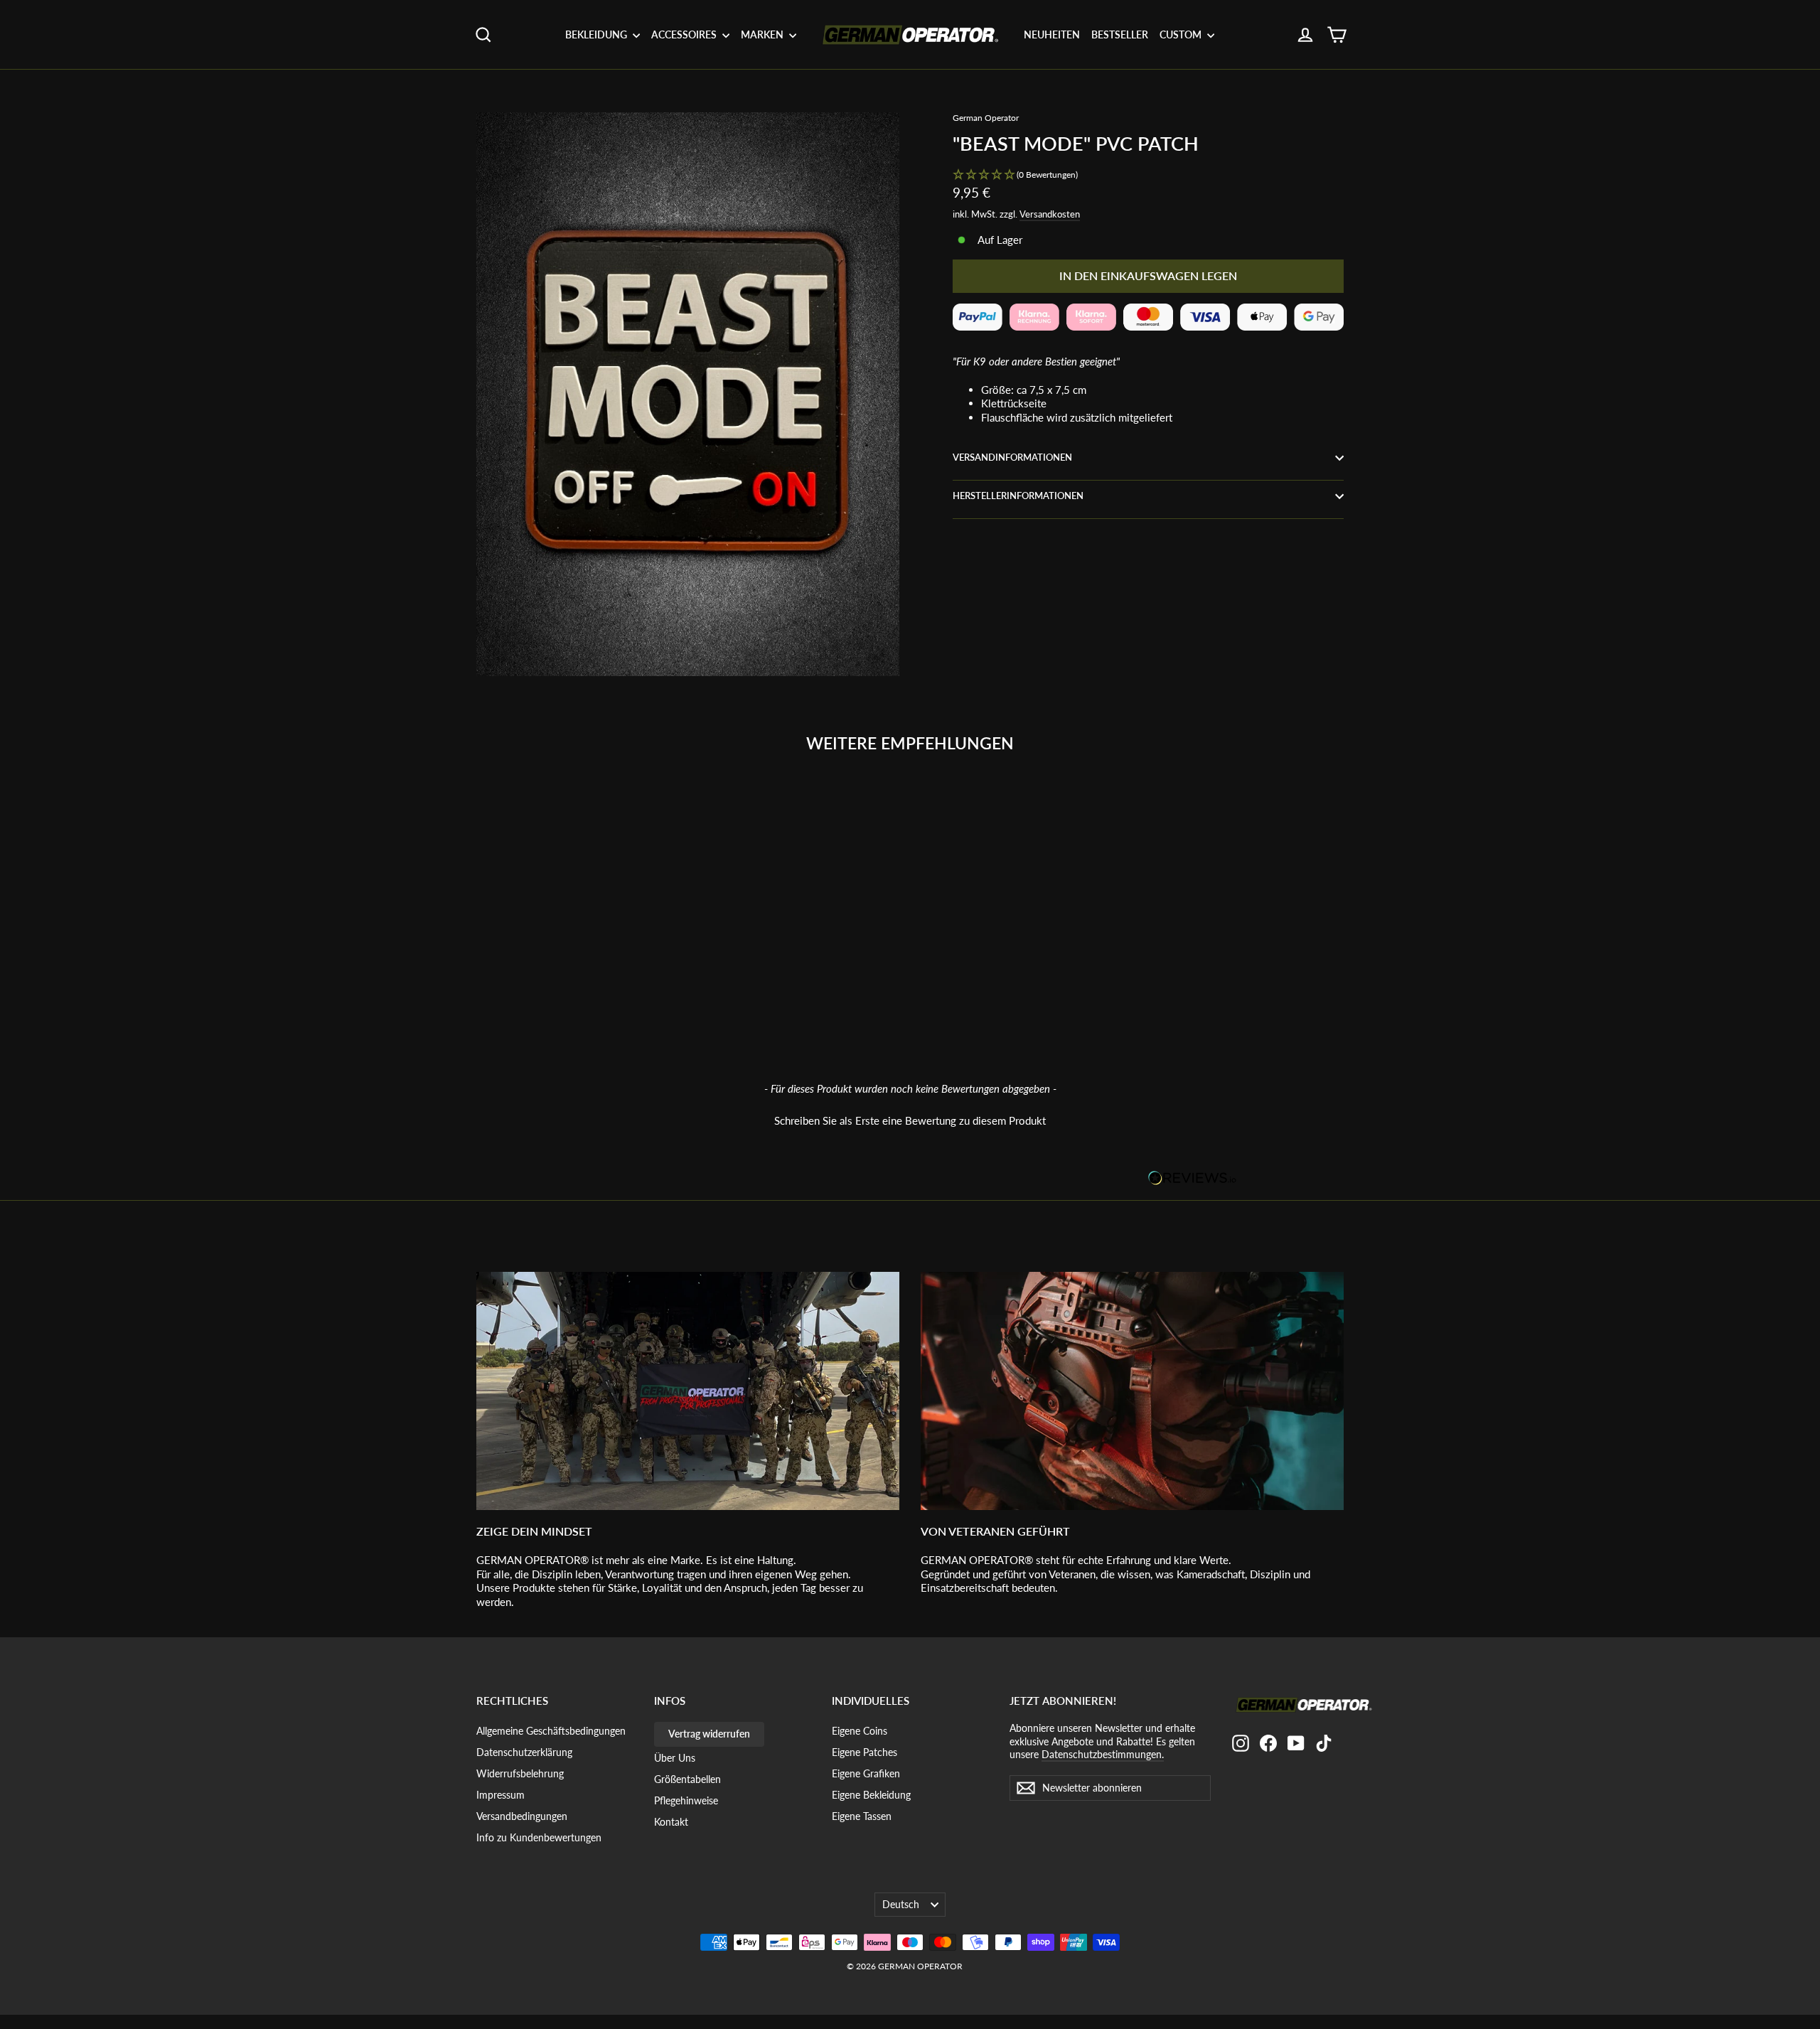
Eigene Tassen (862, 1816)
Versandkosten (1050, 214)
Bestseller (1120, 34)
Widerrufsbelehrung (520, 1773)
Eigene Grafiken (866, 1773)
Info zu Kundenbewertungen (539, 1837)
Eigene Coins (860, 1731)
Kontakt (671, 1822)
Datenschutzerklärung (524, 1752)
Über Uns (675, 1758)
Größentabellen (687, 1779)
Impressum (500, 1795)
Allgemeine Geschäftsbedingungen (551, 1731)
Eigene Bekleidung (871, 1795)
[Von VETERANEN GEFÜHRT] (1132, 1391)
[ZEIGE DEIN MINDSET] (688, 1391)
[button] (1148, 175)
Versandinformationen (1012, 457)
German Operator (986, 118)
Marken (763, 34)
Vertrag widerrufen (709, 1734)
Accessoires (685, 34)
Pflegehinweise (686, 1800)
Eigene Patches (864, 1752)
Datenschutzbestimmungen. (1103, 1754)
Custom (1182, 34)
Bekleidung (597, 34)
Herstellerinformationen (1018, 496)
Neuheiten (1052, 34)
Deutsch (901, 1904)
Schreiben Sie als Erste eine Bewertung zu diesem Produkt (910, 1120)
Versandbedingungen (522, 1816)
